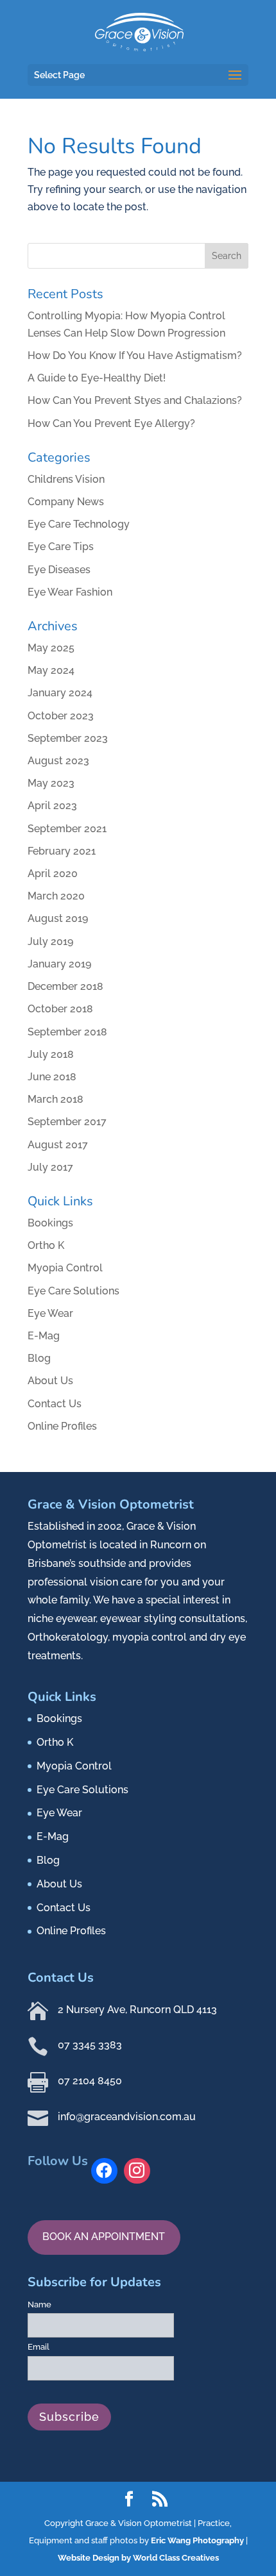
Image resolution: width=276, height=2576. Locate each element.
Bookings (50, 1223)
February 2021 (62, 851)
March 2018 (56, 1099)
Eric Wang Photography (197, 2540)
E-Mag (44, 1336)
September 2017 (67, 1122)
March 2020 (56, 896)
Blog (39, 1358)
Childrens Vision (66, 479)
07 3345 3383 (90, 2045)
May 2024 (51, 670)
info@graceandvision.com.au (127, 2117)
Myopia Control (65, 1268)
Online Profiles (62, 1426)
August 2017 (58, 1145)
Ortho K (46, 1245)
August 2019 (58, 918)
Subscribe (69, 2417)
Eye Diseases (59, 570)
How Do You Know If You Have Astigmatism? (135, 355)
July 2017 (50, 1167)
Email (39, 2347)
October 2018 (60, 1009)
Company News (66, 502)
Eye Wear (50, 1313)
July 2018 (51, 1054)
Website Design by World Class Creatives (138, 2558)
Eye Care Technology (79, 524)
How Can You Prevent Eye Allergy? (111, 423)
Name (39, 2304)
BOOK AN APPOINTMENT (104, 2237)
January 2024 (60, 693)
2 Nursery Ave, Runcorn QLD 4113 (137, 2010)
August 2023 (58, 761)
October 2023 (61, 716)
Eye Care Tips (61, 547)
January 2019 (59, 964)
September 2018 (67, 1032)
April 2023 (52, 806)
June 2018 (52, 1077)
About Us (50, 1381)
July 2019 (50, 941)
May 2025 (51, 648)
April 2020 (53, 874)
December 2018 (65, 986)
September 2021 (67, 829)
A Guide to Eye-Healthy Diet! (97, 378)
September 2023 (68, 738)
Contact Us (55, 1404)
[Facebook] (104, 2171)
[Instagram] (137, 2171)
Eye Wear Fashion (70, 592)
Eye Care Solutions (73, 1291)
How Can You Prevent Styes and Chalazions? (135, 400)
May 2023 (51, 783)
